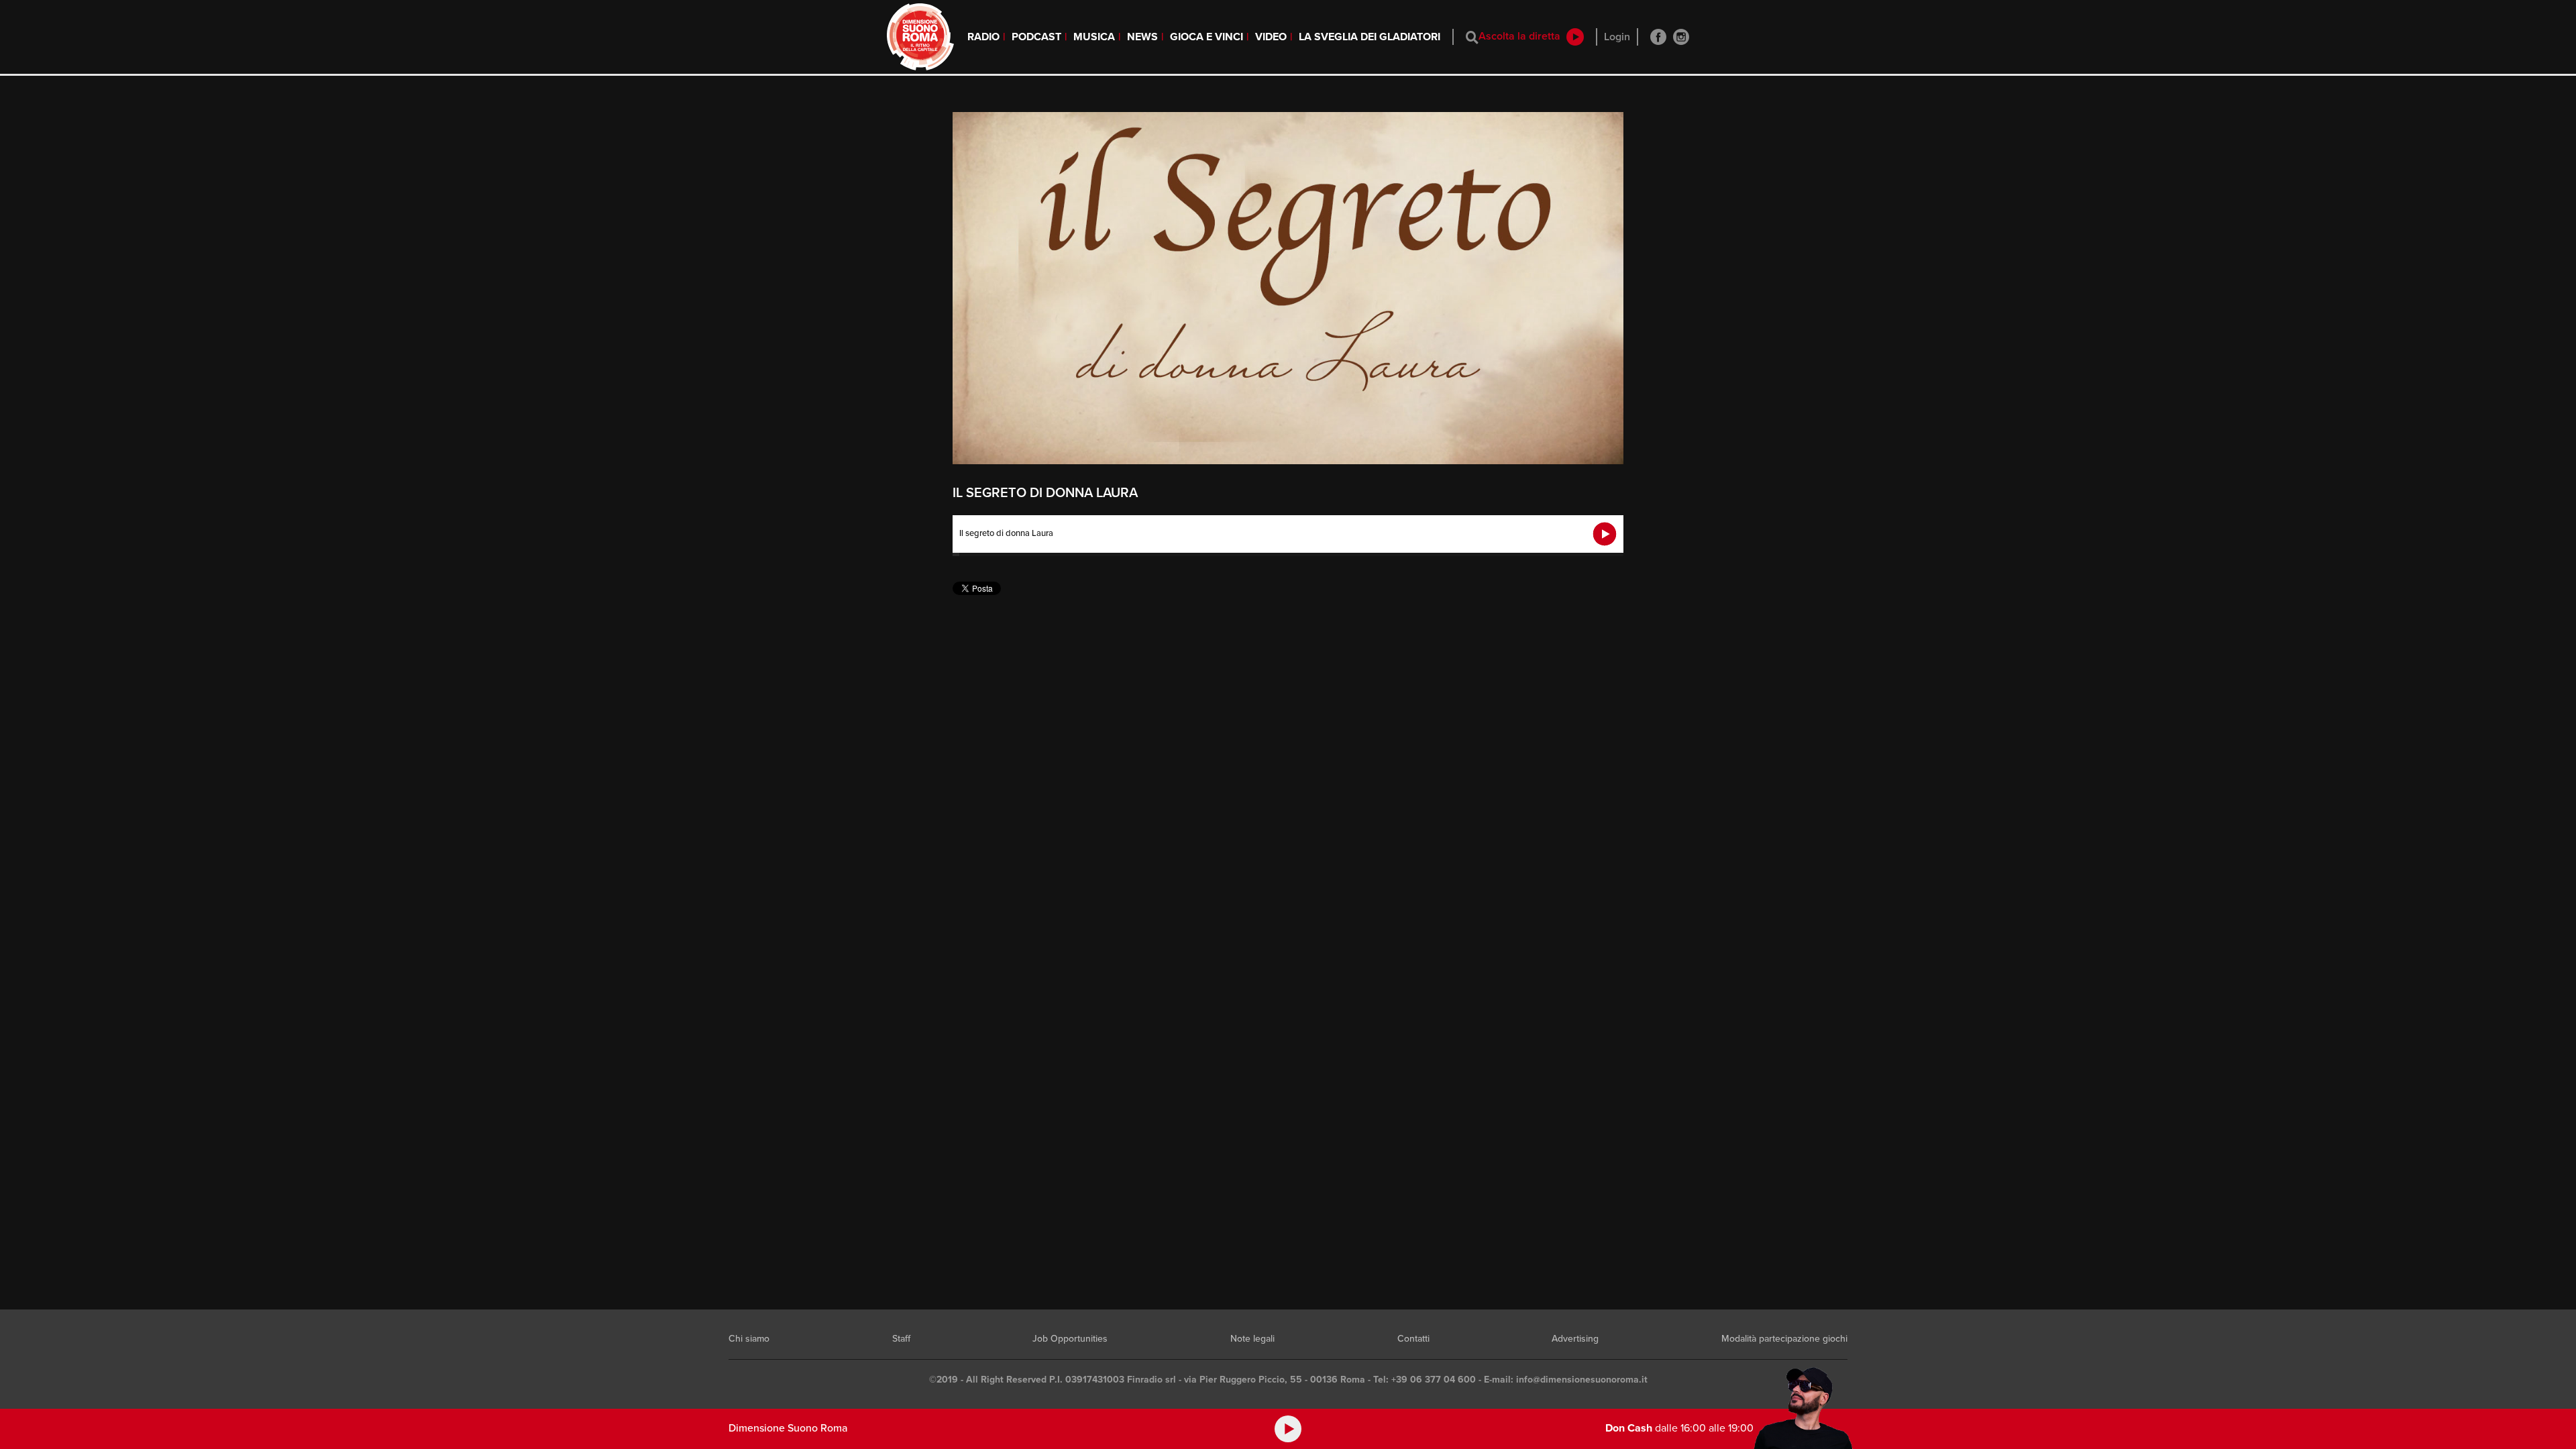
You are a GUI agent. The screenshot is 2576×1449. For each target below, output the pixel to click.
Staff (901, 1339)
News (1142, 37)
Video (1271, 37)
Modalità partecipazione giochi (1784, 1339)
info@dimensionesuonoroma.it (1582, 1380)
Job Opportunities (1070, 1339)
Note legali (1252, 1339)
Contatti (1413, 1339)
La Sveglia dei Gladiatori (1370, 37)
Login (1617, 37)
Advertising (1575, 1339)
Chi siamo (749, 1339)
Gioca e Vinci (1206, 37)
